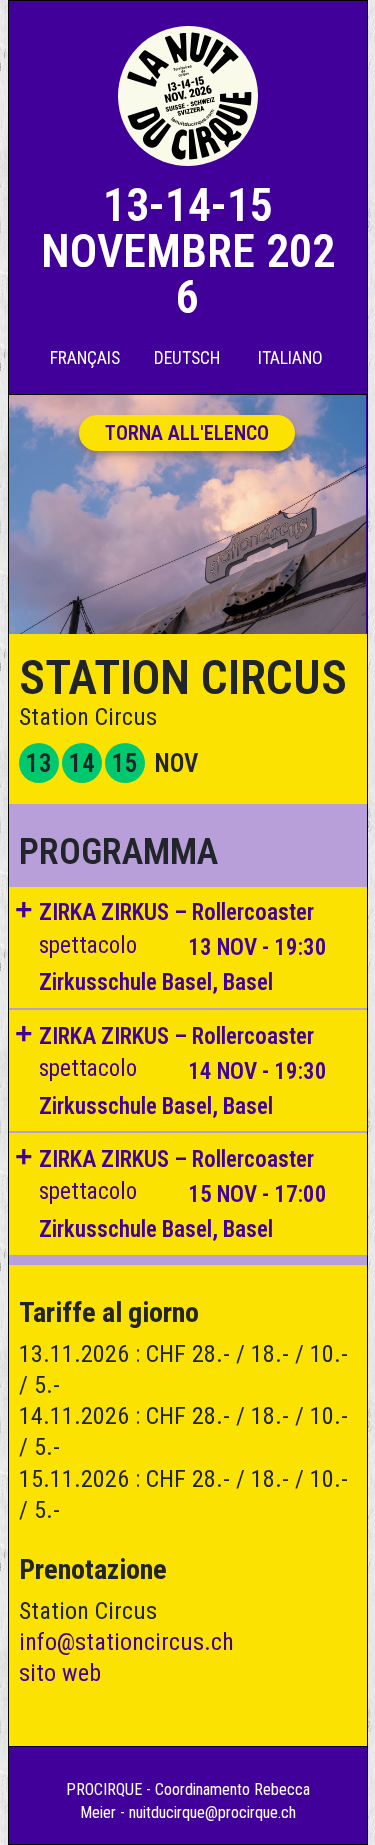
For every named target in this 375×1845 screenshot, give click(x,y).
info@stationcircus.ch (126, 1642)
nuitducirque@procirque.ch (212, 1812)
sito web (60, 1673)
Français (85, 357)
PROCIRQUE (104, 1789)
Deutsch (187, 357)
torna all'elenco (188, 433)
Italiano (290, 357)
